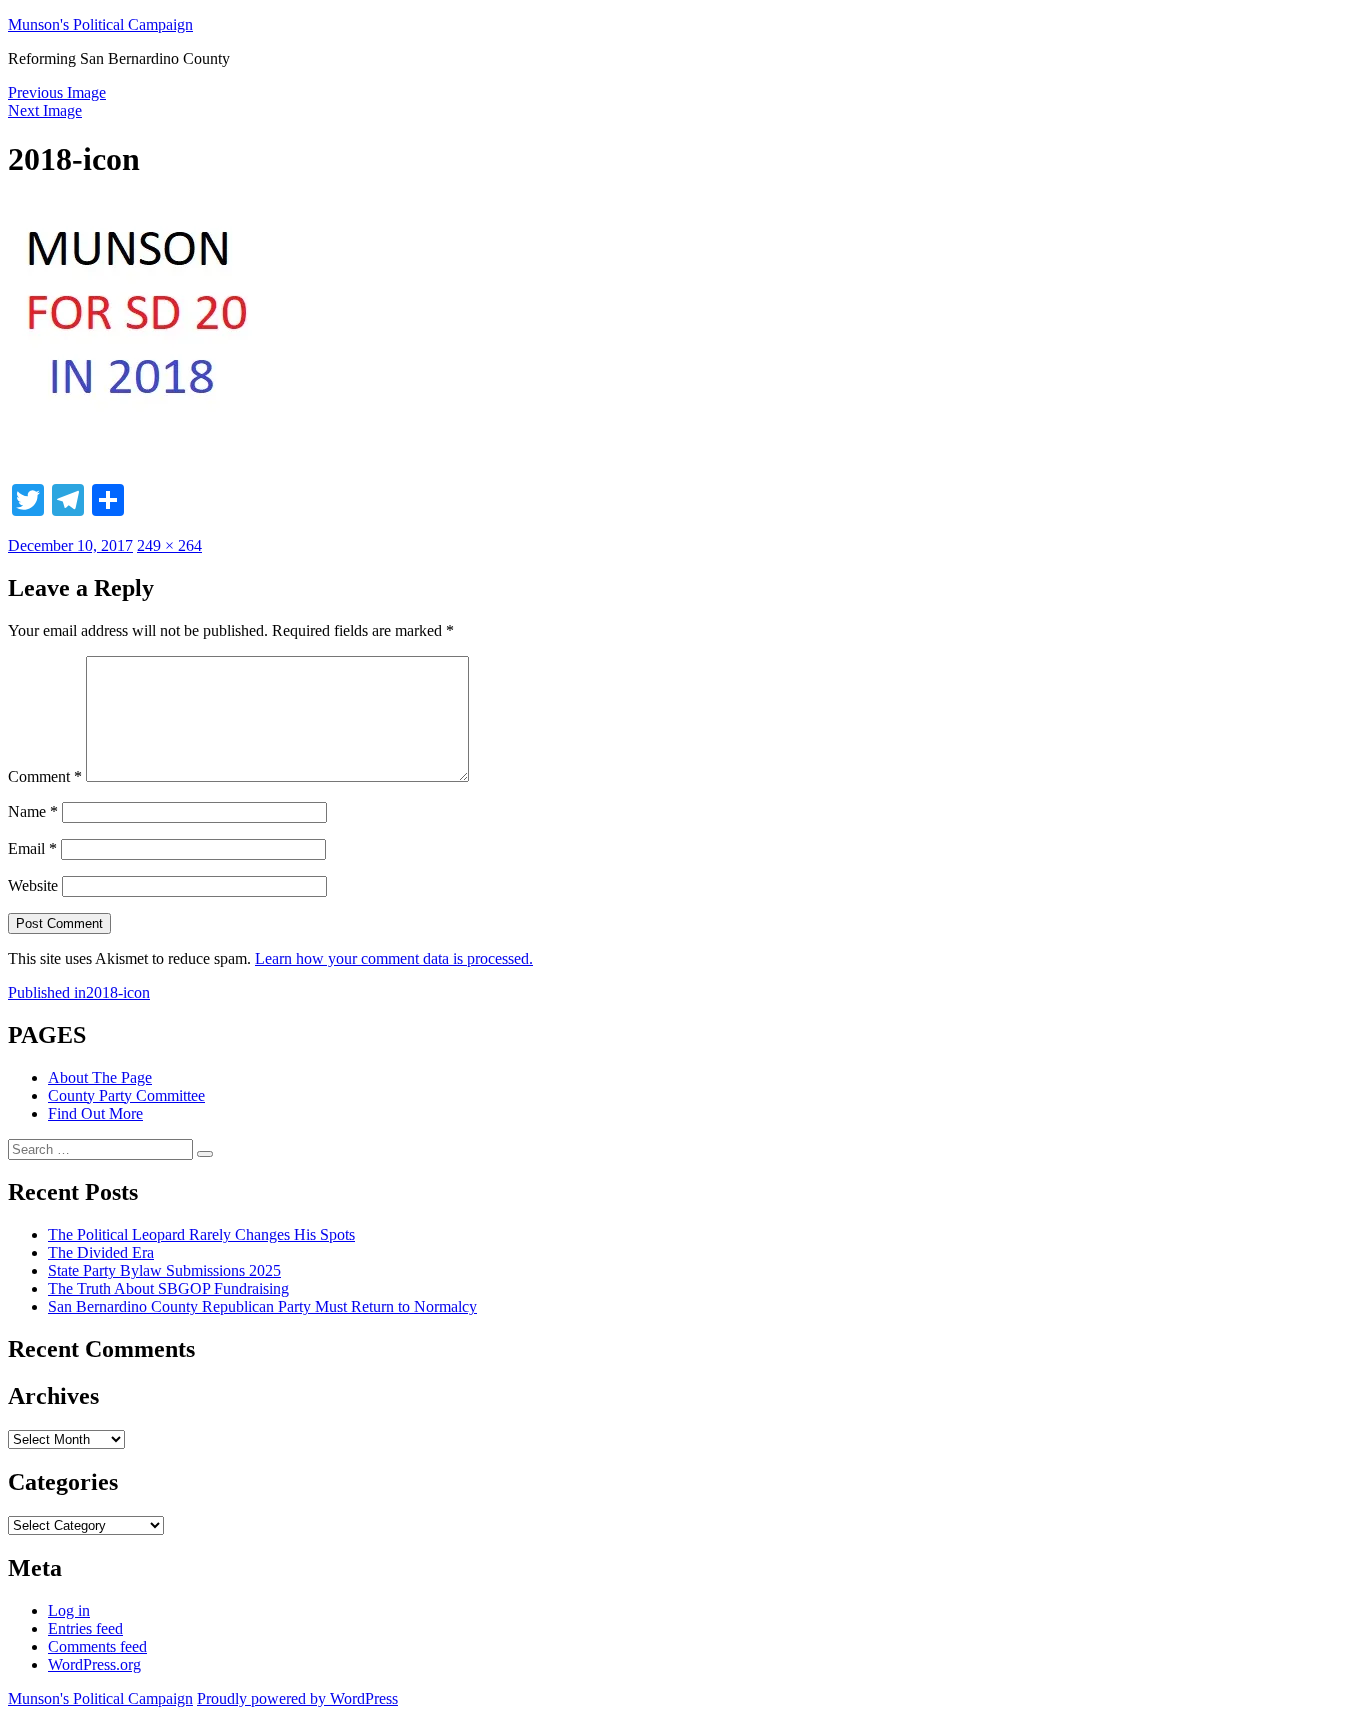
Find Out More (95, 1113)
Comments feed (97, 1646)
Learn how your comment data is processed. (394, 958)
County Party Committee (126, 1095)
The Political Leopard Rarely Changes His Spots (201, 1234)
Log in (69, 1610)
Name (33, 811)
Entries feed (85, 1628)
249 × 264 (169, 545)
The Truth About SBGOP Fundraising (168, 1288)
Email (32, 848)
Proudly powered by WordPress (297, 1698)
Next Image (45, 110)
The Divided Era (101, 1252)
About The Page (100, 1077)
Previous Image (57, 92)
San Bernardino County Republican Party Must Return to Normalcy (262, 1306)
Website (33, 885)
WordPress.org (94, 1664)
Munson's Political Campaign (100, 24)
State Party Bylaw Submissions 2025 (164, 1270)
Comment (45, 776)
